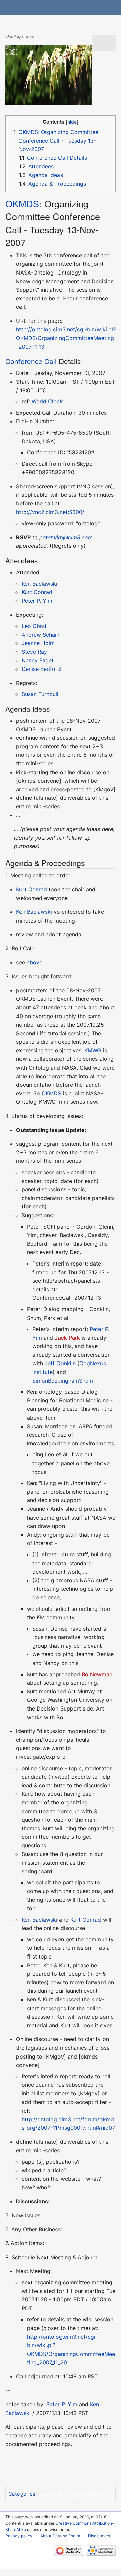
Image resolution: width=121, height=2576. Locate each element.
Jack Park (67, 1338)
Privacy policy (19, 2536)
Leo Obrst (34, 626)
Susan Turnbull (40, 694)
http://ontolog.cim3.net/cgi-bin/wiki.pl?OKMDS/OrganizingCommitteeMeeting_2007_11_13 (66, 338)
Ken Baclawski (39, 584)
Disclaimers (99, 2536)
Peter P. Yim (37, 601)
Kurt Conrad (37, 592)
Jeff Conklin (60, 1363)
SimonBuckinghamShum (63, 1381)
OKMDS (22, 204)
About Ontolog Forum (60, 2536)
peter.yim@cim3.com (66, 537)
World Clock (47, 401)
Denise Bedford (41, 669)
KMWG (93, 1050)
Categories (22, 2494)
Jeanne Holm (38, 643)
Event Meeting (58, 2494)
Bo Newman (97, 1674)
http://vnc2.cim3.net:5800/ (50, 512)
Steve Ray (34, 652)
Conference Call (31, 361)
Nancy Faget (38, 660)
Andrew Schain (41, 635)
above (34, 962)
